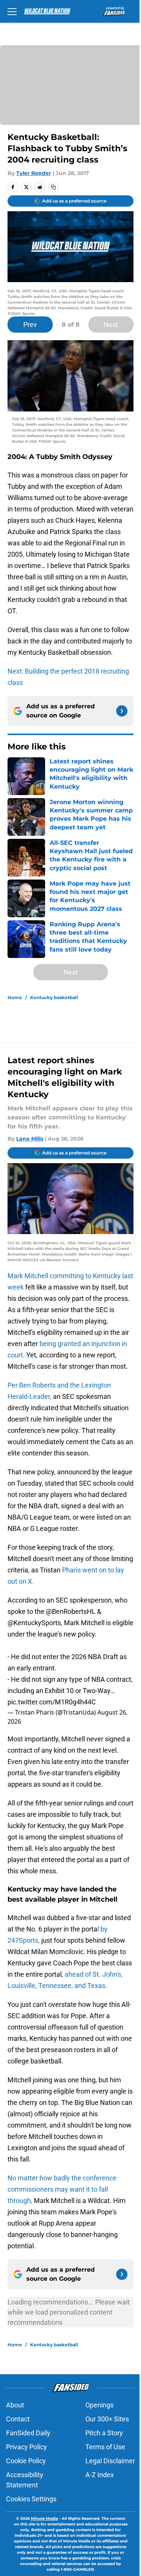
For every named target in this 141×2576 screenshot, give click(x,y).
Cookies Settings (31, 2499)
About (15, 2405)
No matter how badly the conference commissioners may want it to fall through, (62, 2189)
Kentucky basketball (54, 997)
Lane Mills (30, 1139)
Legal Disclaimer (110, 2461)
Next (111, 325)
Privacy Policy (27, 2447)
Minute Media (44, 2518)
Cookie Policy (26, 2461)
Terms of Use (105, 2447)
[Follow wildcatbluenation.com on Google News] (122, 711)
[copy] (53, 187)
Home (15, 997)
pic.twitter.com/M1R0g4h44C (52, 1702)
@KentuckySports (34, 1623)
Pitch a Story (104, 2433)
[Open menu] (12, 11)
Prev (30, 325)
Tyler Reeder (34, 173)
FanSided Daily (28, 2433)
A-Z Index (100, 2475)
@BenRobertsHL (71, 1611)
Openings (99, 2405)
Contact (18, 2419)
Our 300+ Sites (107, 2419)
